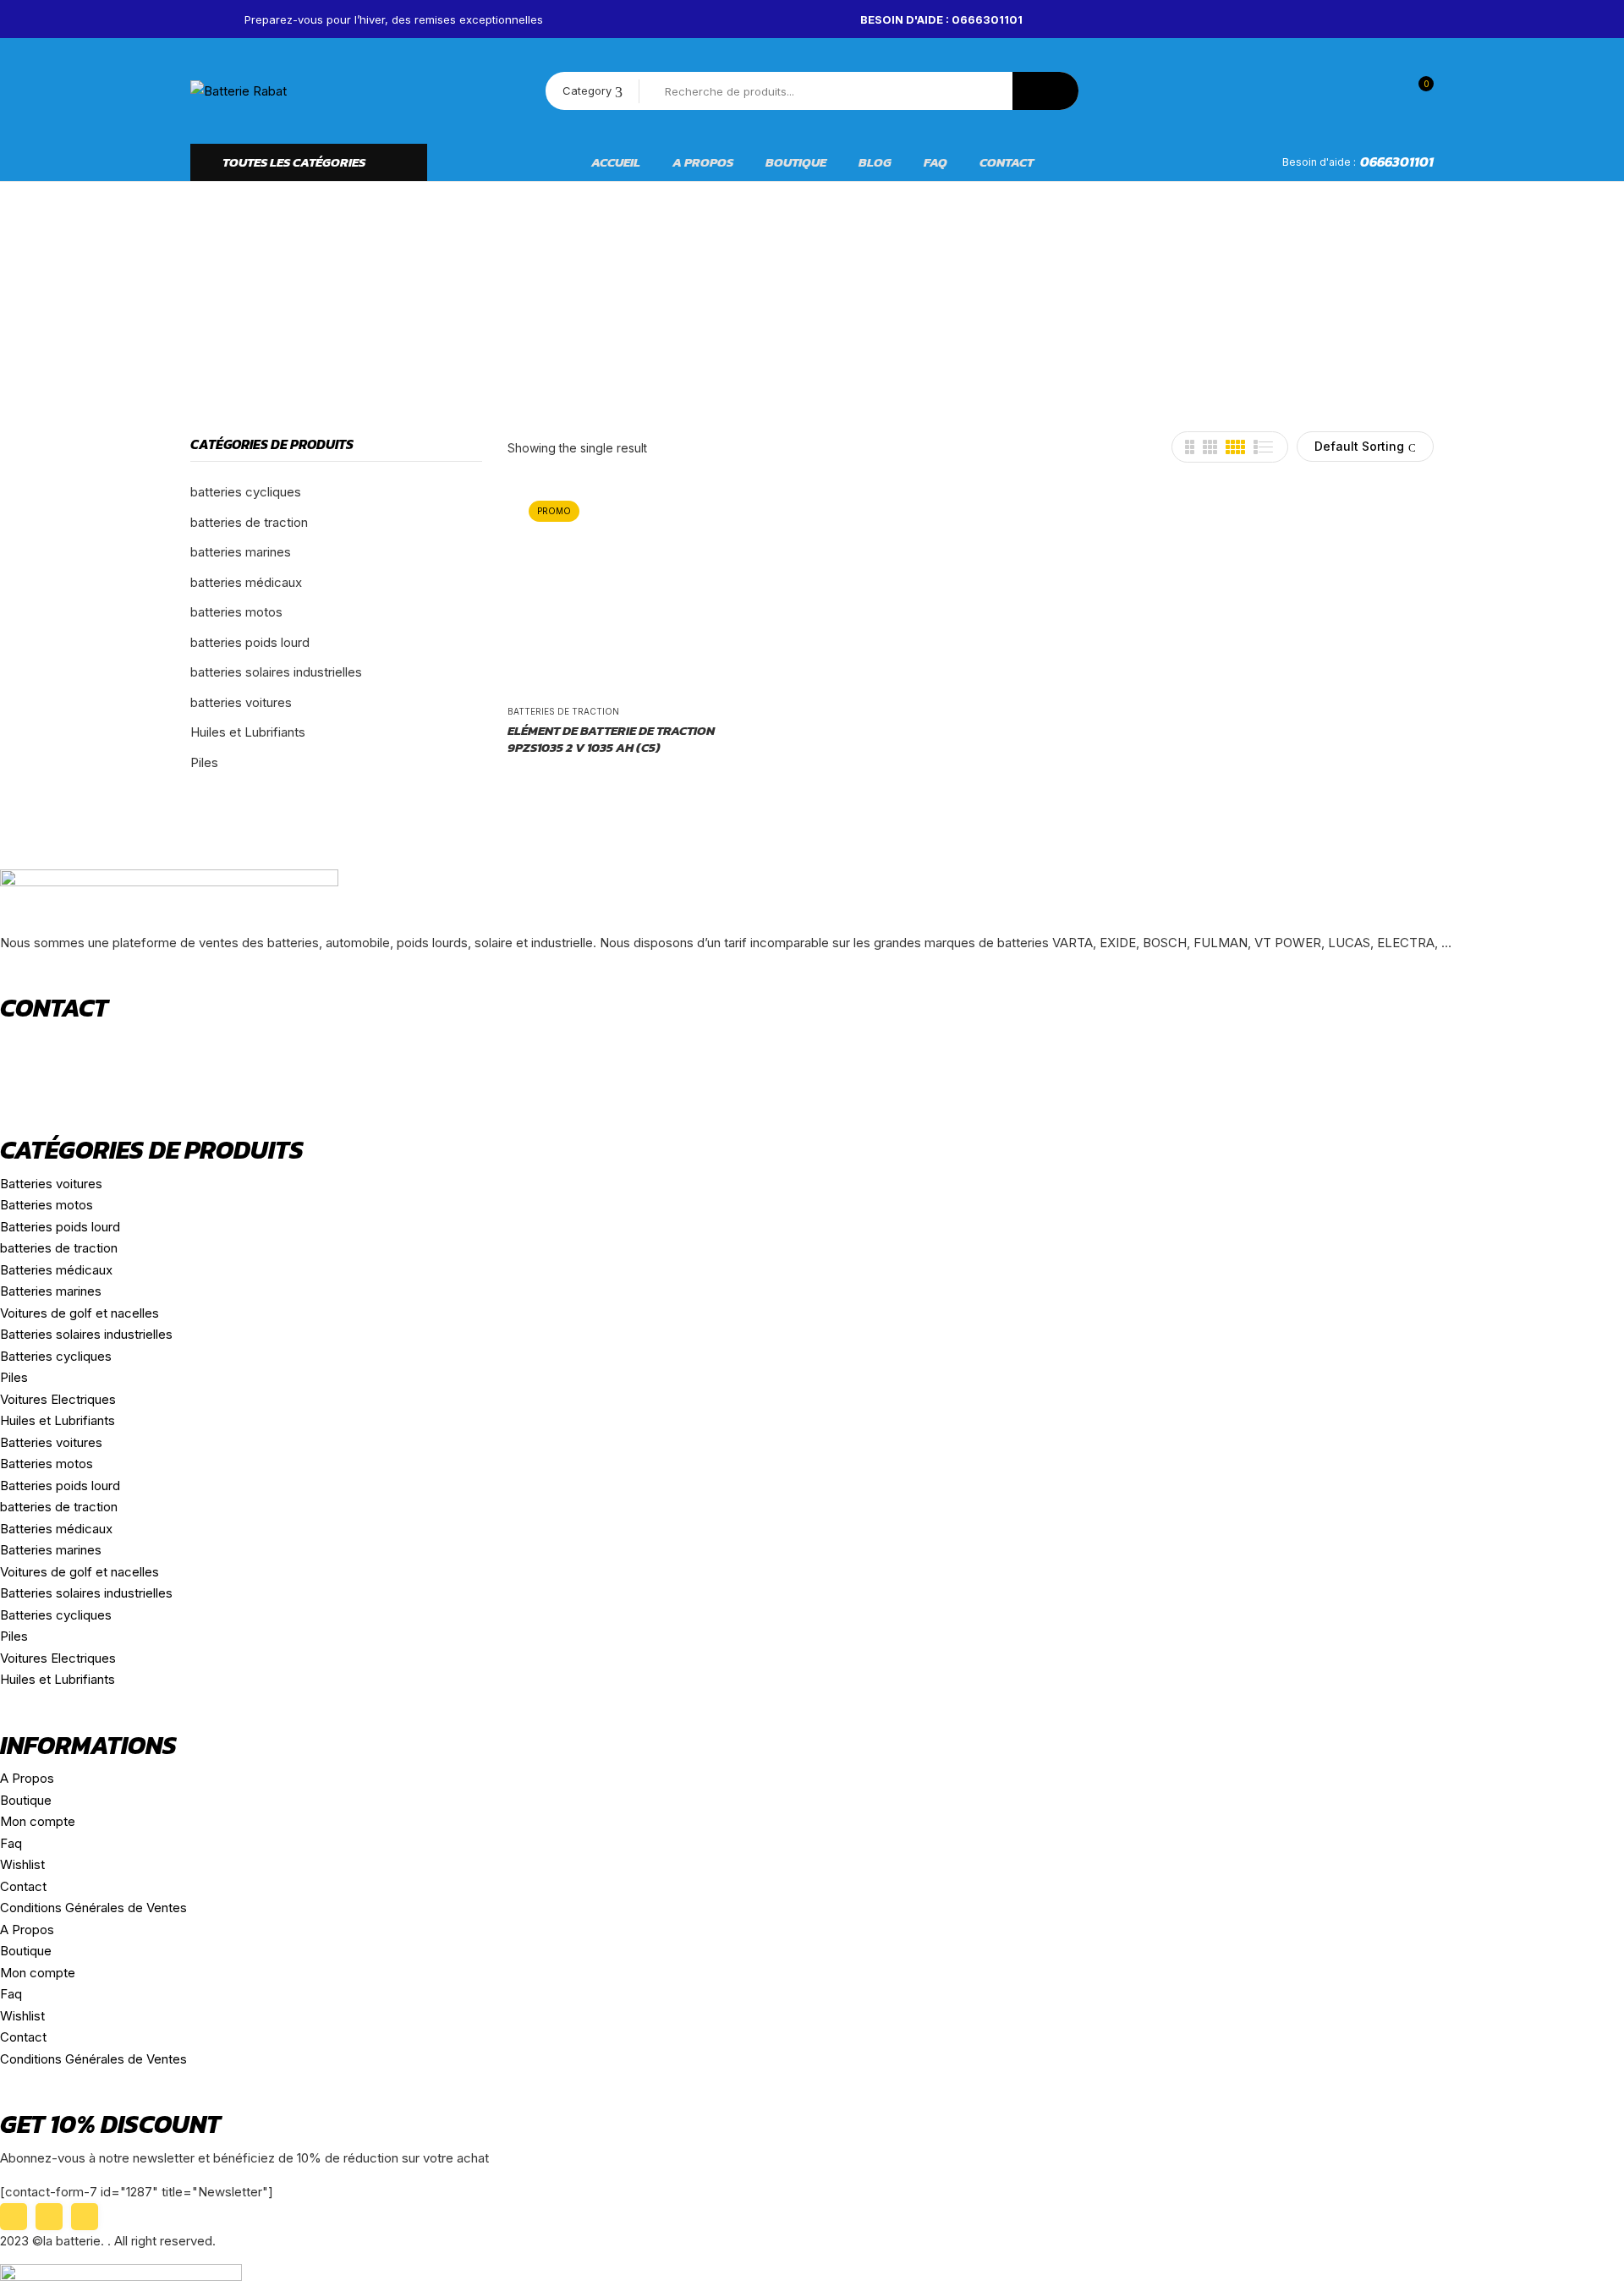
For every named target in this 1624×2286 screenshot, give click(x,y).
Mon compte (38, 1821)
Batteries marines (51, 1291)
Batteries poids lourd (60, 1227)
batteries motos (236, 612)
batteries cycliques (246, 492)
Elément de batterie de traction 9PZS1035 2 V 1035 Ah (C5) (611, 739)
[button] (1417, 91)
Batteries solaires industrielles (86, 1334)
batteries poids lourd (250, 642)
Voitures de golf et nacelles (80, 1313)
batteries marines (241, 552)
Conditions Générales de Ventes (93, 1908)
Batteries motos (47, 1205)
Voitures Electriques (58, 1399)
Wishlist (22, 1864)
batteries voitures (241, 702)
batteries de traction (249, 522)
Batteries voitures (51, 1184)
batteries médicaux (246, 582)
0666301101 (1397, 162)
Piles (204, 762)
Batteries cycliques (56, 1356)
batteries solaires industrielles (276, 672)
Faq (11, 1843)
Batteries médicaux (56, 1270)
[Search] (1045, 91)
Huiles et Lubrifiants (248, 732)
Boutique (26, 1800)
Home (580, 302)
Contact (23, 1886)
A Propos (27, 1778)
